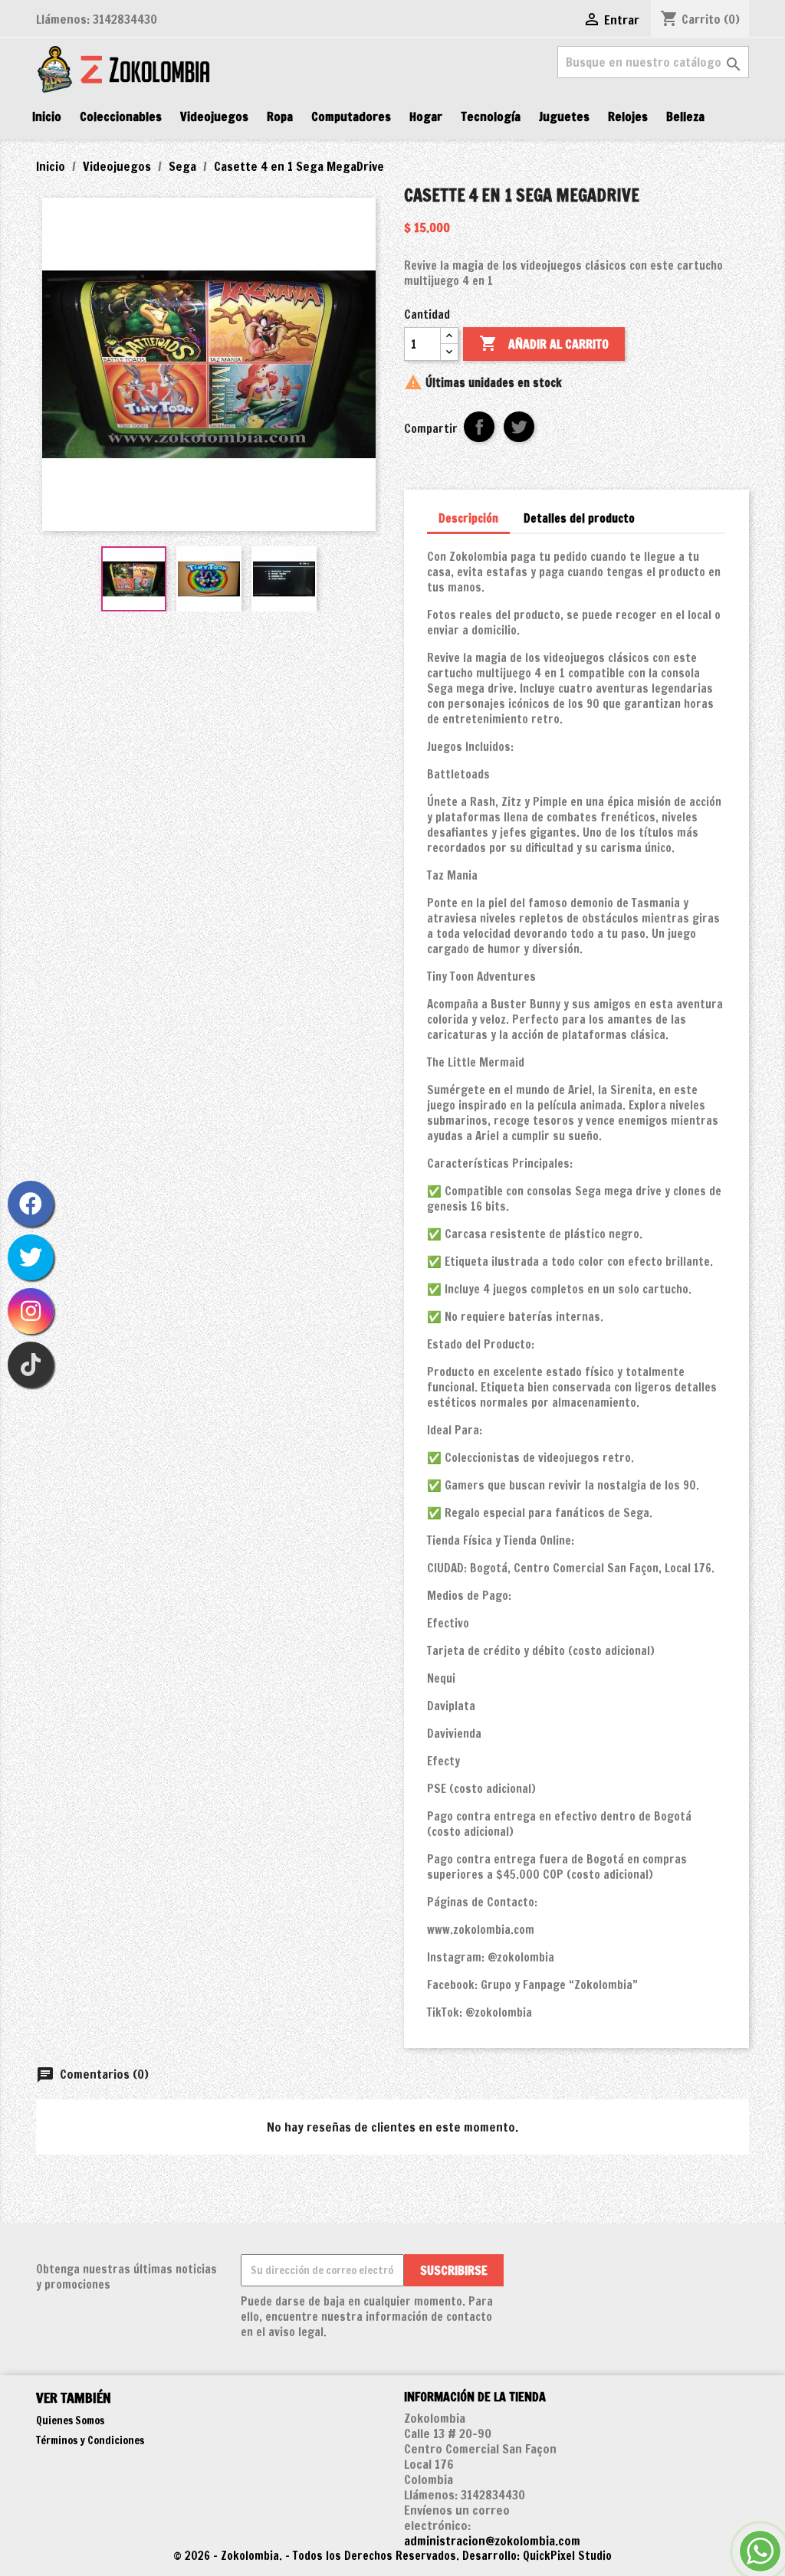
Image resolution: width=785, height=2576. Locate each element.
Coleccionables (121, 116)
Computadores (351, 116)
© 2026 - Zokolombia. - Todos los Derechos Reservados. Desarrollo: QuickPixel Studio (392, 2556)
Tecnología (491, 116)
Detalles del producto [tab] (579, 518)
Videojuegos (214, 116)
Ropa (280, 116)
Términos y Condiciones (90, 2440)
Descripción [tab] (468, 518)
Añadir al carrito (544, 343)
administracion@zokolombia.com (492, 2541)
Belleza (685, 116)
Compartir (479, 427)
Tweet (519, 427)
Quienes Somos (70, 2420)
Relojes (628, 116)
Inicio (47, 116)
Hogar (426, 116)
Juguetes (564, 116)
